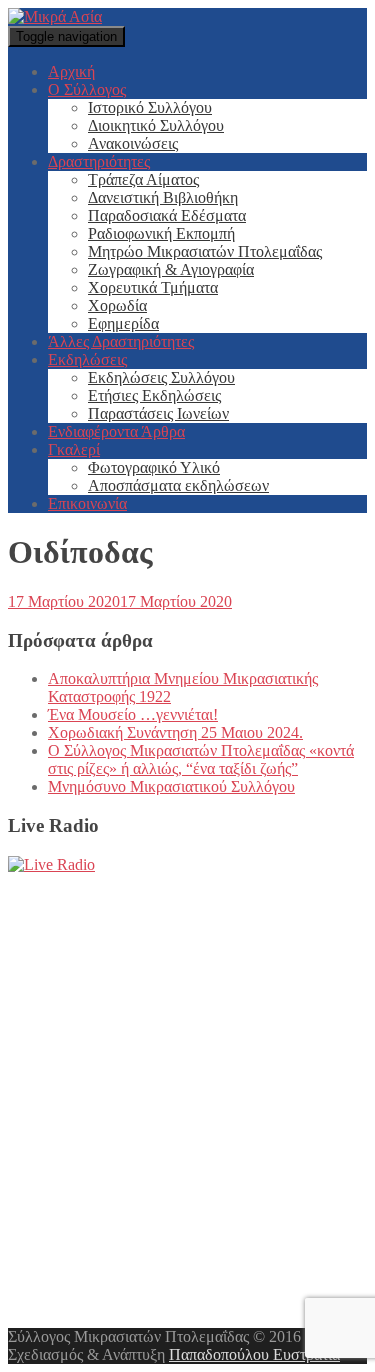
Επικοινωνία (87, 503)
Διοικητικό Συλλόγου (156, 125)
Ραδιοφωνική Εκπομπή (161, 233)
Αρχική (71, 71)
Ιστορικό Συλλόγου (150, 107)
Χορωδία (117, 305)
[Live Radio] (51, 864)
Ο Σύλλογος (87, 89)
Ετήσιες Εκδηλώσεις (154, 395)
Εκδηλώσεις (87, 359)
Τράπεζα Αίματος (143, 179)
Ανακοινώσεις (133, 143)
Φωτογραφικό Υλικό (154, 467)
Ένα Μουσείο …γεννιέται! (133, 714)
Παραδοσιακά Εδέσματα (167, 215)
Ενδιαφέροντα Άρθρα (116, 431)
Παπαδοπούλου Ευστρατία (254, 1354)
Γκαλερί (74, 449)
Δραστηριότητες (99, 161)
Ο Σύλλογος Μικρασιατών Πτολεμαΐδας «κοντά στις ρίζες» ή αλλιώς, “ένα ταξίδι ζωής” (201, 759)
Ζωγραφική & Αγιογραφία (171, 269)
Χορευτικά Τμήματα (153, 287)
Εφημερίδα (123, 323)
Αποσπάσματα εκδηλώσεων (178, 485)
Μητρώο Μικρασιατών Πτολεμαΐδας (205, 251)
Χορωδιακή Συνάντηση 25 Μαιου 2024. (175, 732)
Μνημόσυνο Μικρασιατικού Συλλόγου (171, 786)
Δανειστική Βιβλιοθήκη (163, 197)
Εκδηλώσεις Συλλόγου (161, 377)
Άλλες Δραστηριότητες (121, 341)
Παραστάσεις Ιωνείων (158, 413)
